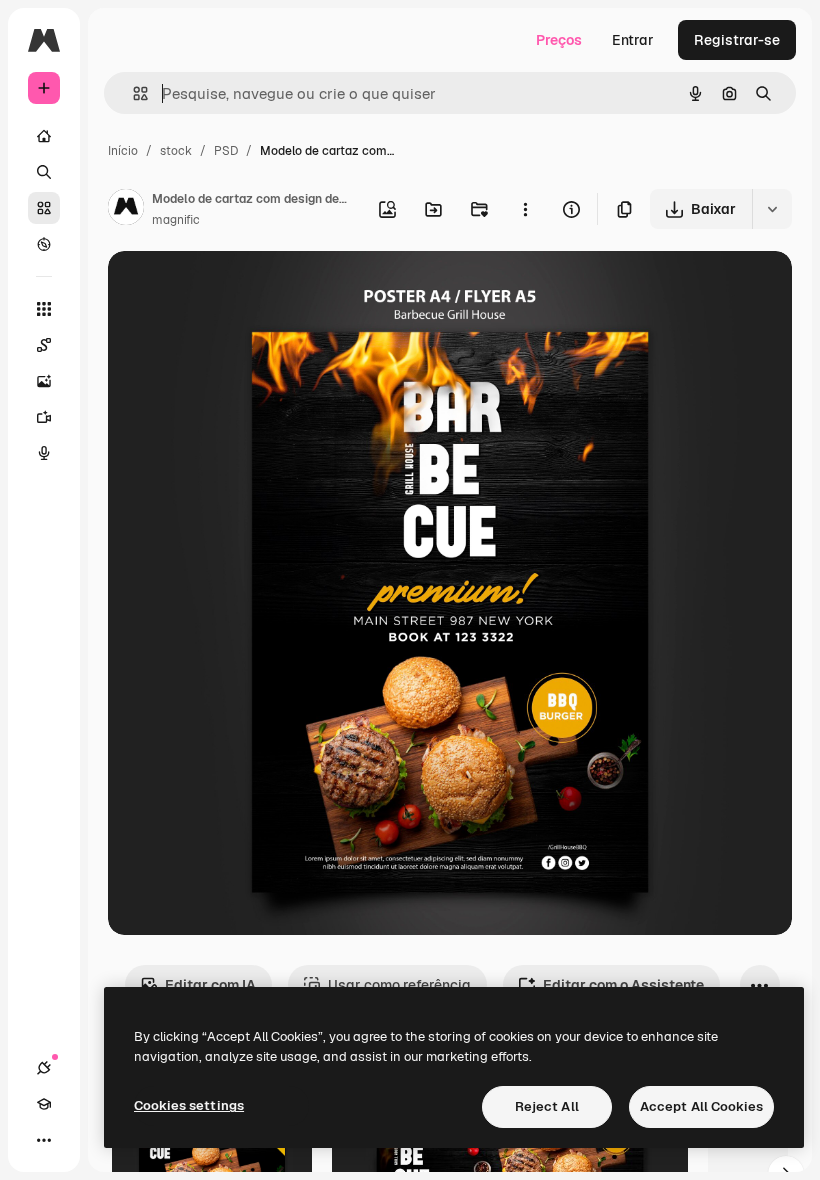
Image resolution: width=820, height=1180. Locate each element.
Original (236, 289)
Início (123, 151)
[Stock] (44, 208)
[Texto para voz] (44, 453)
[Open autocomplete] (132, 93)
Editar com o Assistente (623, 985)
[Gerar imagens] (44, 381)
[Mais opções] (525, 209)
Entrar (633, 40)
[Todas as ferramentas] (44, 309)
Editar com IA (210, 985)
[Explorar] (44, 244)
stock (176, 151)
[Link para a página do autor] (126, 210)
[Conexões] (44, 1068)
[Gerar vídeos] (44, 417)
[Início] (44, 136)
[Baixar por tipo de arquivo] (772, 209)
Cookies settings (189, 1105)
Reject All (547, 1106)
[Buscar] (44, 172)
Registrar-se (737, 40)
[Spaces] (44, 345)
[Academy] (44, 1104)
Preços (559, 40)
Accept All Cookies (701, 1106)
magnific (176, 220)
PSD (226, 151)
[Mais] (44, 1140)
